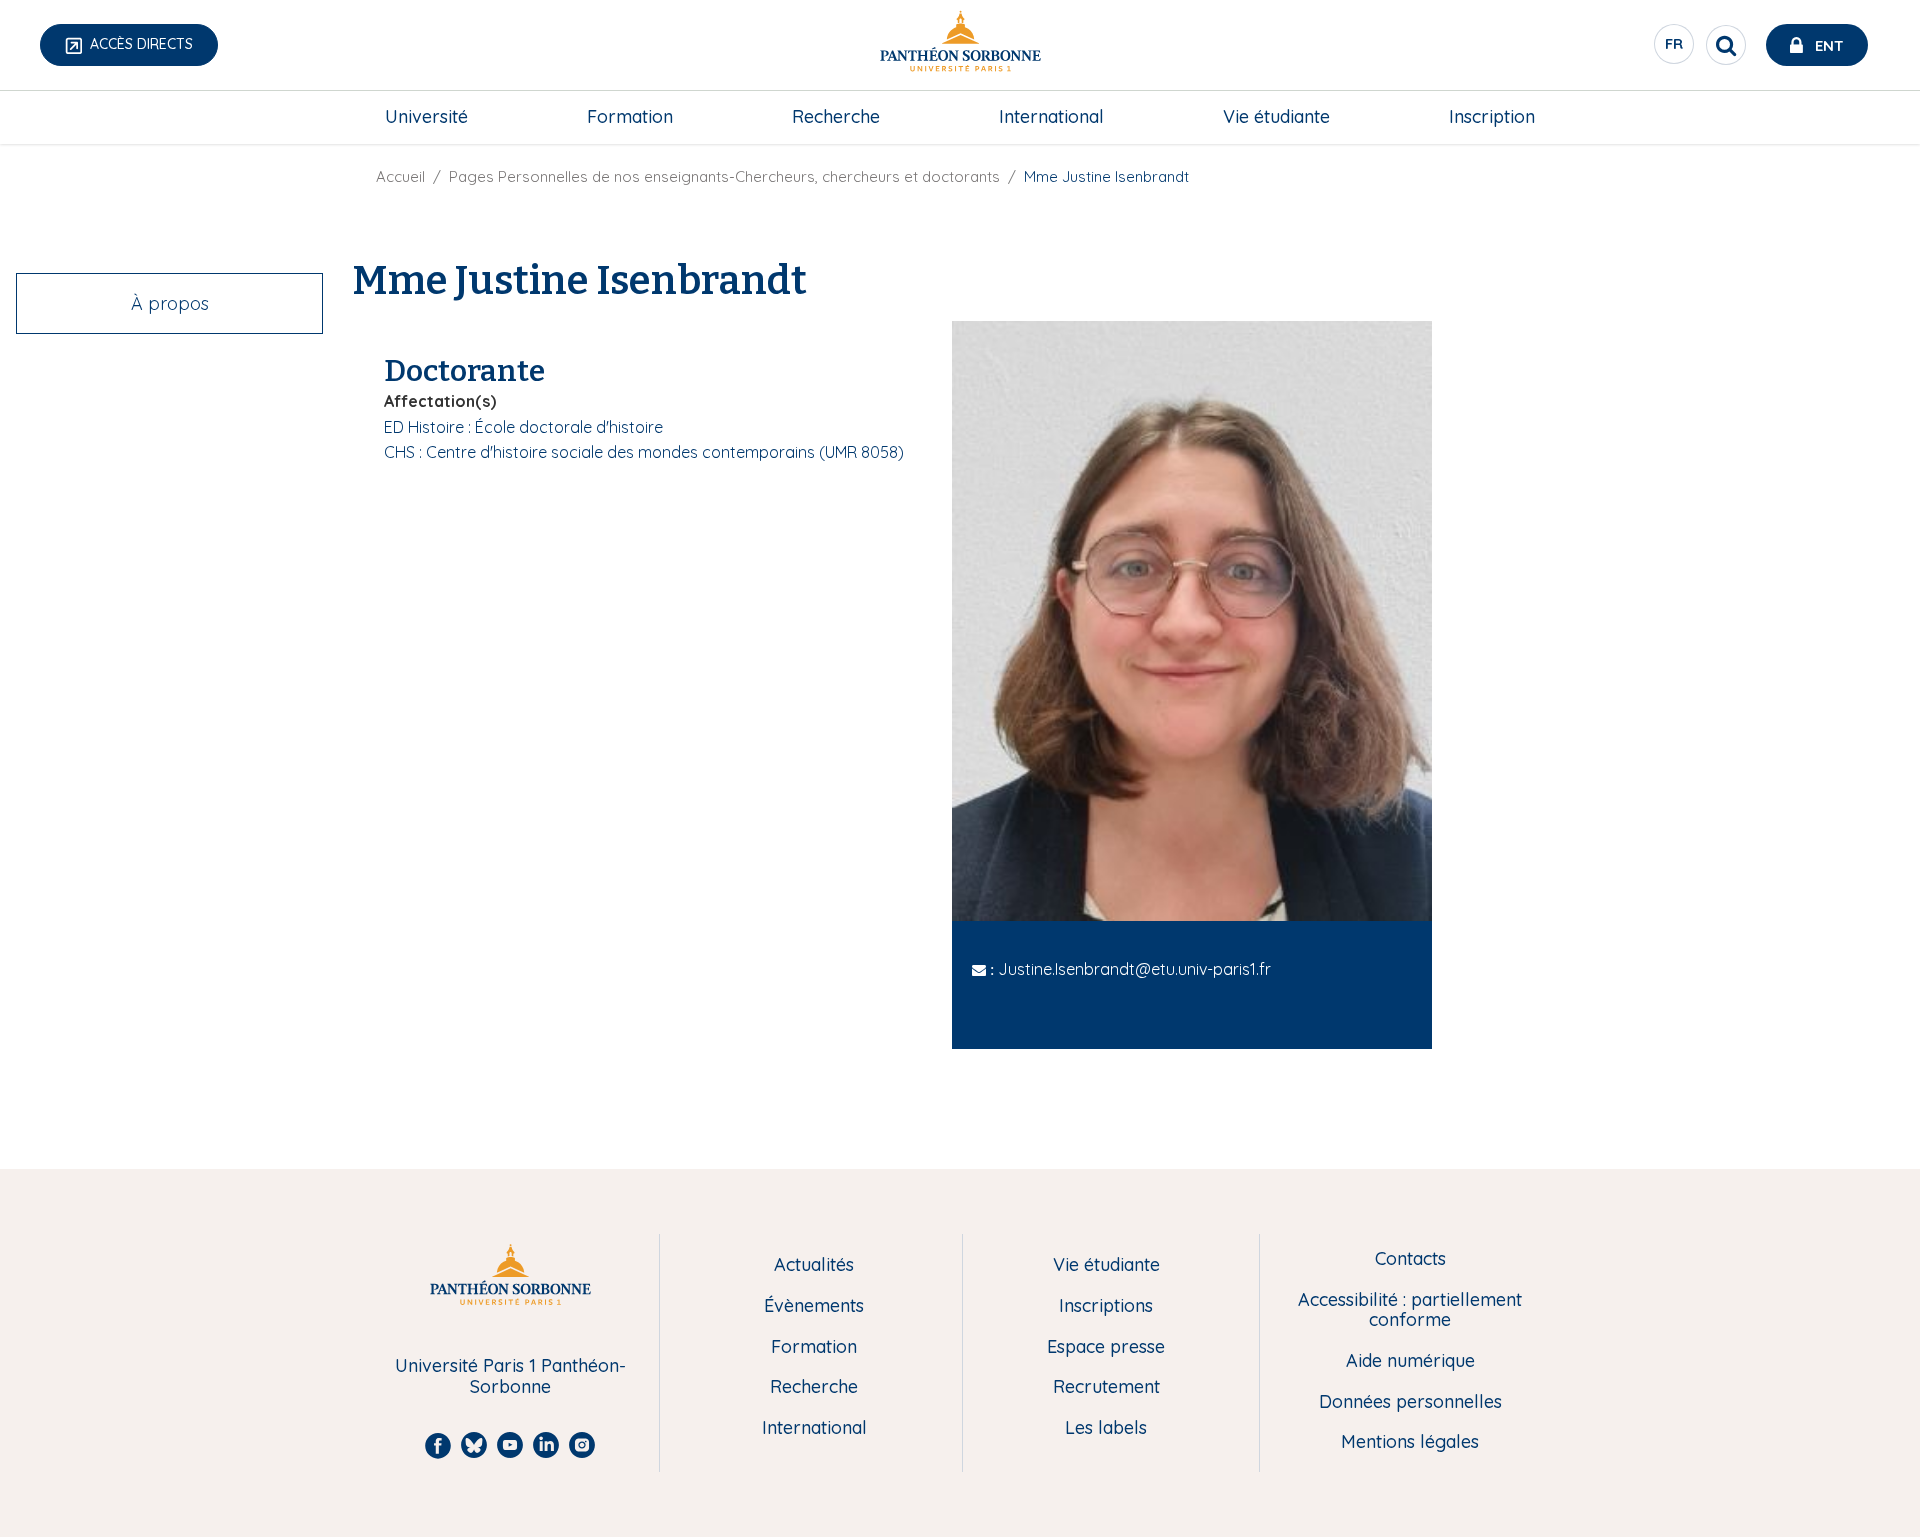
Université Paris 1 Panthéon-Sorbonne (510, 1376)
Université (426, 116)
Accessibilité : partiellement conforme (1410, 1310)
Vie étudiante (1276, 116)
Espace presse (1106, 1347)
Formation (630, 116)
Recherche (836, 116)
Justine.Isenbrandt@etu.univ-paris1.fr (1134, 969)
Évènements (814, 1306)
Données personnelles (1410, 1402)
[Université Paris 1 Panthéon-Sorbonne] (960, 45)
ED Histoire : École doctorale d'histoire (523, 427)
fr (1675, 49)
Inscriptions (1106, 1306)
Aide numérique (1410, 1361)
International (1051, 116)
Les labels (1106, 1428)
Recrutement (1106, 1387)
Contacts (1410, 1259)
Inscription (1492, 116)
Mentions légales (1410, 1442)
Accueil (400, 176)
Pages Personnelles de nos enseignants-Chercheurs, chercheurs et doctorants (724, 176)
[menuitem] (426, 117)
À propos (170, 303)
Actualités (814, 1265)
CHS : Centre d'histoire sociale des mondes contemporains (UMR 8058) (644, 452)
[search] (1726, 45)
